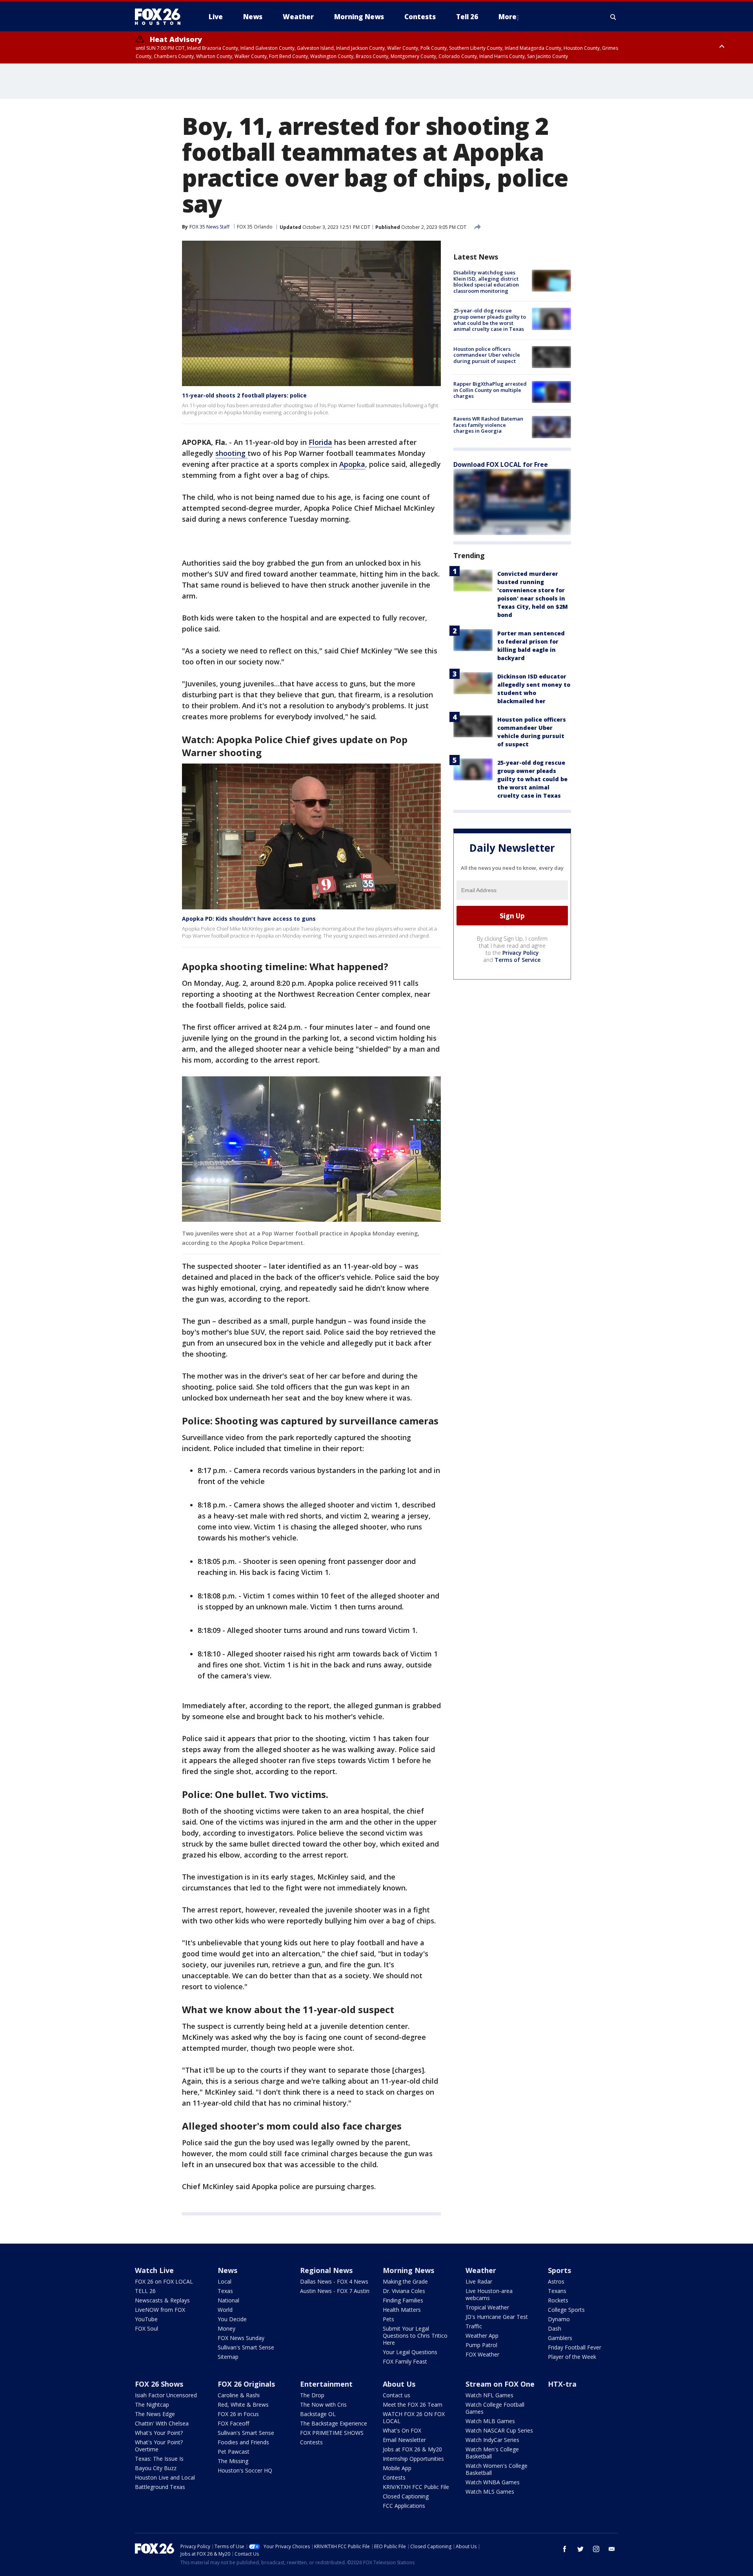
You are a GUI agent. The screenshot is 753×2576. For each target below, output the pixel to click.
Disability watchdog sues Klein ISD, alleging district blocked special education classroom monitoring (486, 282)
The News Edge (155, 2414)
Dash (555, 2328)
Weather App (482, 2336)
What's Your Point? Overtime (159, 2446)
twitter (580, 2549)
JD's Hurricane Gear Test (497, 2317)
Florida (320, 442)
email (612, 2549)
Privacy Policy (521, 953)
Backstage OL (318, 2414)
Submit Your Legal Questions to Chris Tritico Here (415, 2336)
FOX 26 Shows (159, 2384)
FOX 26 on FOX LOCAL (164, 2281)
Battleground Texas (160, 2487)
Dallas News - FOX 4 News (334, 2281)
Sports (559, 2270)
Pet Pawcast (234, 2452)
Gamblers (560, 2338)
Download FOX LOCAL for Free (501, 464)
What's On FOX (402, 2430)
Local (225, 2281)
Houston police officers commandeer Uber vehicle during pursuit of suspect (487, 355)
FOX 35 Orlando (255, 227)
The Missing (233, 2461)
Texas (225, 2291)
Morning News (408, 2270)
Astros (556, 2281)
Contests (311, 2442)
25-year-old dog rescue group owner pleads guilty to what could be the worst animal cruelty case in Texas (490, 320)
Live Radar (479, 2281)
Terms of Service (517, 960)
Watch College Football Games (495, 2408)
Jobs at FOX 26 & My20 (412, 2449)
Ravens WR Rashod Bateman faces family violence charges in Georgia (488, 425)
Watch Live (154, 2270)
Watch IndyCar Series (492, 2440)
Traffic (474, 2326)
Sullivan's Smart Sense (246, 2347)
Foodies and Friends (243, 2442)
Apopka (352, 464)
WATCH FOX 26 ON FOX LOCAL (414, 2417)
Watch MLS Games (490, 2492)
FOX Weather (482, 2354)
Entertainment (326, 2384)
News (227, 2270)
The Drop (312, 2395)
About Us (399, 2384)
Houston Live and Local (165, 2477)
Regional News (326, 2270)
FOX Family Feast (405, 2361)
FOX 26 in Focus (238, 2414)
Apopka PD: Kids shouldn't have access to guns (249, 919)
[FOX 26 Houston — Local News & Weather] (161, 17)
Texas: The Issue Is (159, 2459)
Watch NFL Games (489, 2395)
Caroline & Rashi (239, 2395)
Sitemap (228, 2357)
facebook (565, 2549)
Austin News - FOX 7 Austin (335, 2291)
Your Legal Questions (410, 2352)
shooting (231, 453)
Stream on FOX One (500, 2384)
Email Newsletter (404, 2440)
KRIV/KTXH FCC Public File (416, 2487)
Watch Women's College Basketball (497, 2469)
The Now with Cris (323, 2405)
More (507, 17)
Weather (481, 2270)
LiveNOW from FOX (160, 2310)
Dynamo (559, 2319)
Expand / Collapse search (613, 17)
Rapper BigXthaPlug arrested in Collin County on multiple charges (490, 390)
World (225, 2310)
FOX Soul (146, 2328)
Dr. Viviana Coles (404, 2291)
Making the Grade (405, 2281)
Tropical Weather (487, 2307)
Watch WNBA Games (493, 2482)
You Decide (232, 2319)
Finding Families (403, 2300)
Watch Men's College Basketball (492, 2453)
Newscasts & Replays (162, 2300)
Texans (557, 2291)
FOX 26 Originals (246, 2384)
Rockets (558, 2300)
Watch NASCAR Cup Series (499, 2430)
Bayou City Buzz (156, 2468)
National (228, 2300)
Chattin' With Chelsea (162, 2423)
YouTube (146, 2319)
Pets (388, 2319)
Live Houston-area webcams (489, 2294)
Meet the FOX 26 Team (413, 2405)
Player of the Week (572, 2357)
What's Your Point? (159, 2433)
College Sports (566, 2310)
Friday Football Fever (575, 2347)
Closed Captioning (406, 2496)
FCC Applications (404, 2506)
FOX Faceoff (233, 2423)
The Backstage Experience (334, 2423)
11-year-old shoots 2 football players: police (244, 395)
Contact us (397, 2395)
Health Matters (402, 2310)
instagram (596, 2549)
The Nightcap (152, 2405)
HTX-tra (562, 2384)
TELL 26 (145, 2291)
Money (226, 2328)
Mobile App (397, 2468)
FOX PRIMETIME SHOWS (332, 2433)
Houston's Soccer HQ (245, 2470)
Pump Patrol (481, 2345)
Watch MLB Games (490, 2421)
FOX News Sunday (241, 2338)
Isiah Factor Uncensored (166, 2395)
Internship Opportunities (413, 2459)
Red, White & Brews (243, 2405)
